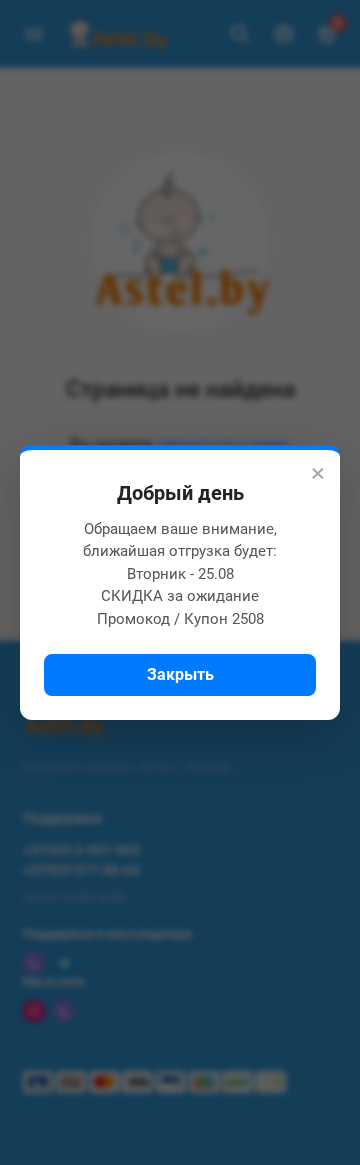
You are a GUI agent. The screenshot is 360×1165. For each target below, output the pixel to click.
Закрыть (180, 674)
